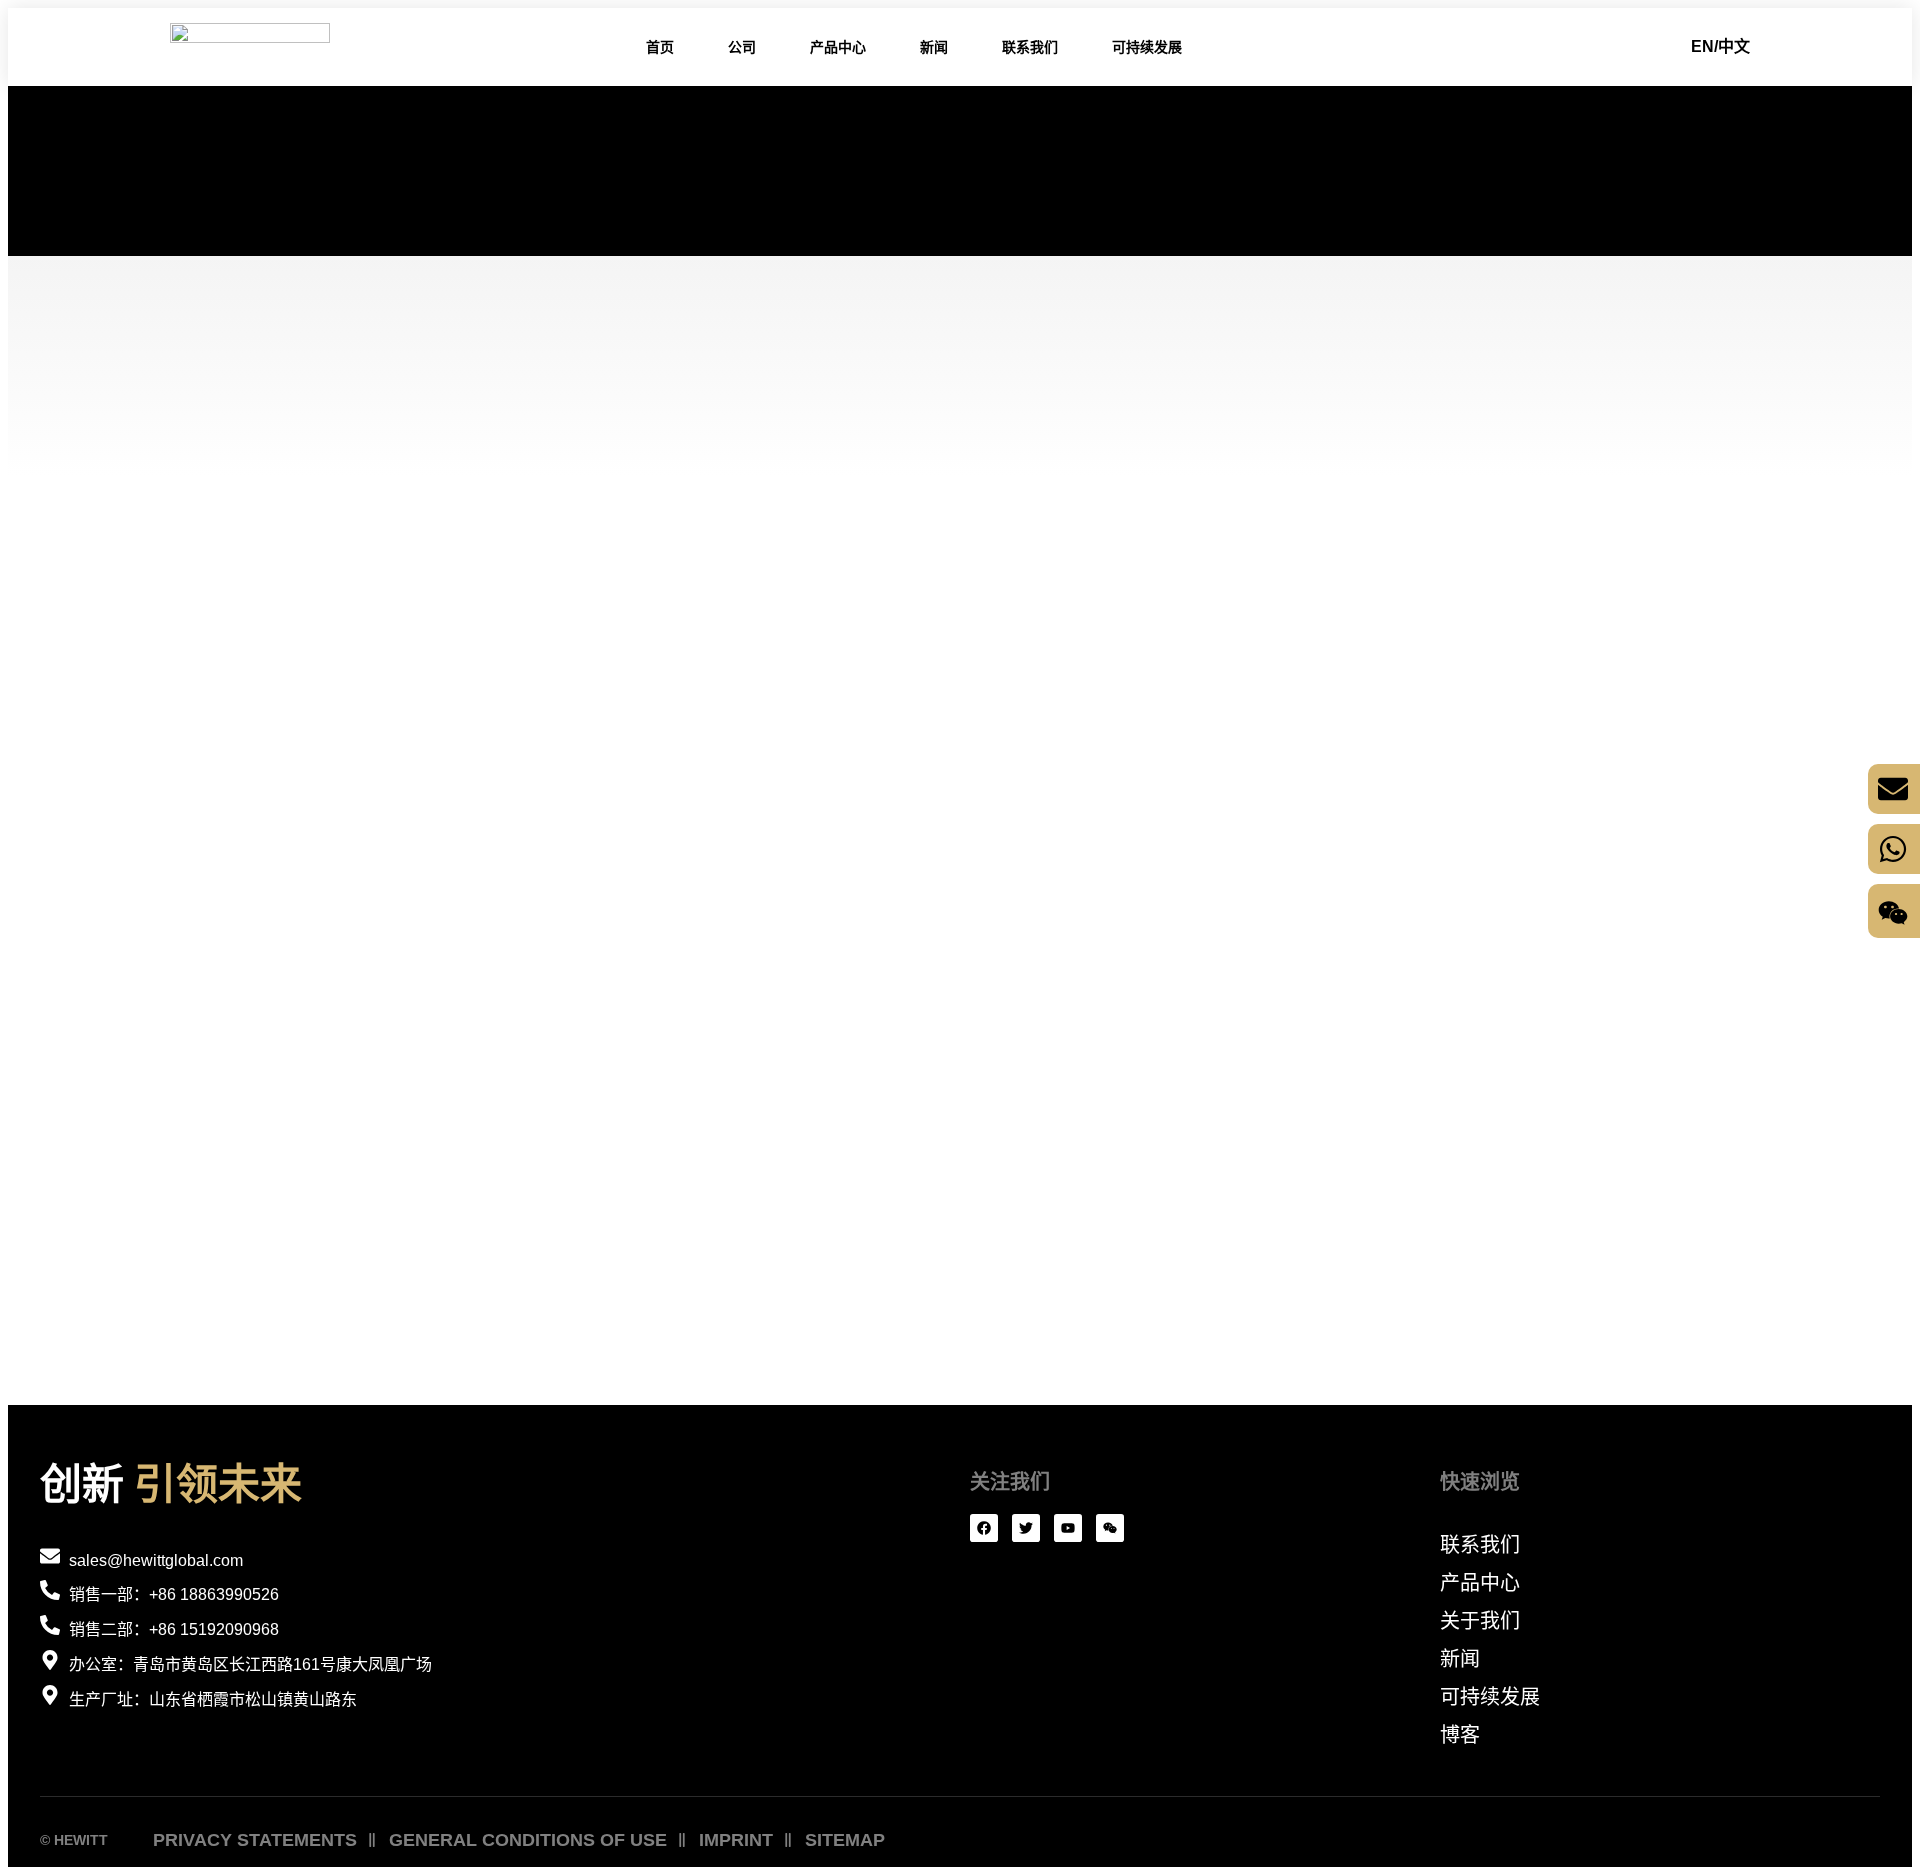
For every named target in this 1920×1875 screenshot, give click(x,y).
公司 (742, 47)
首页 (660, 47)
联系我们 (1030, 47)
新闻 (934, 47)
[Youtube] (1068, 1528)
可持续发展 (1147, 47)
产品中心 (838, 47)
